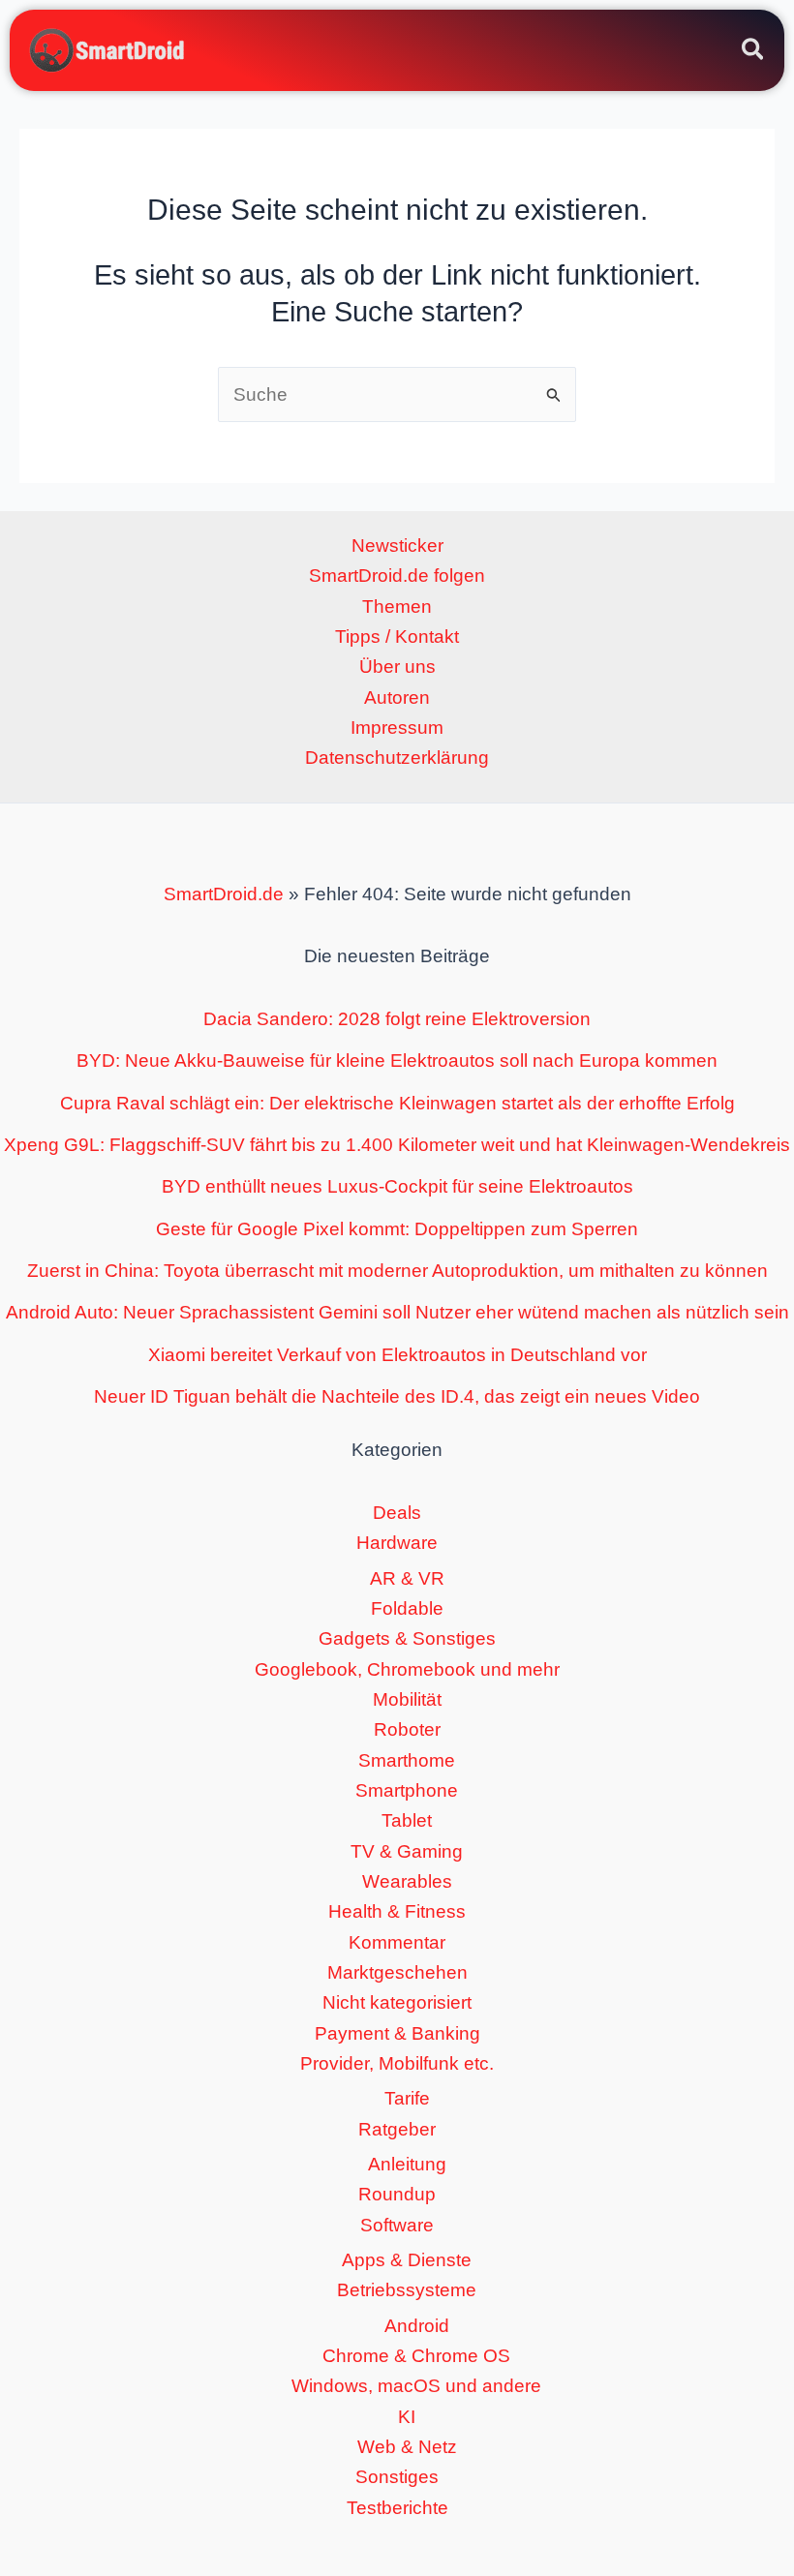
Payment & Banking (397, 2033)
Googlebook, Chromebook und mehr (407, 1669)
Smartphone (407, 1790)
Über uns (397, 667)
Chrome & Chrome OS (416, 2356)
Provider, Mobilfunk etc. (397, 2063)
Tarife (407, 2098)
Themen (397, 606)
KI (407, 2417)
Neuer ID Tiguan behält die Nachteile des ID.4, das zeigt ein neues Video (397, 1396)
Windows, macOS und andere (416, 2386)
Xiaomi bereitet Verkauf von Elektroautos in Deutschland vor (397, 1355)
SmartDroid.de (224, 894)
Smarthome (407, 1760)
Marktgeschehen (397, 1972)
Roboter (407, 1729)
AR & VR (407, 1578)
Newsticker (397, 546)
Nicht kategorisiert (397, 2002)
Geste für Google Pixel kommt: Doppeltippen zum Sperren (397, 1229)
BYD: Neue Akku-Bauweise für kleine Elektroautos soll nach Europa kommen (397, 1061)
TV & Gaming (407, 1851)
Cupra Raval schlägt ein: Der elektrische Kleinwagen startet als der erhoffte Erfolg (397, 1103)
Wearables (407, 1881)
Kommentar (397, 1942)
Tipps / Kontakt (397, 636)
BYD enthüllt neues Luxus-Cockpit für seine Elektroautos (397, 1186)
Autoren (397, 697)
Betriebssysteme (407, 2290)
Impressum (397, 727)
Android (417, 2326)
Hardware (397, 1543)
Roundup (397, 2194)
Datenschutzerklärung (397, 758)
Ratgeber (397, 2129)
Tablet (407, 1820)
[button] (754, 52)
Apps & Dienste (407, 2260)
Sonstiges (397, 2477)
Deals (397, 1513)
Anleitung (407, 2164)
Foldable (407, 1608)
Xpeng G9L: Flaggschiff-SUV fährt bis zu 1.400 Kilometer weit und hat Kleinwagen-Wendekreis (397, 1145)
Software (397, 2225)
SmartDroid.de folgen (397, 576)
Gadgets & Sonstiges (407, 1638)
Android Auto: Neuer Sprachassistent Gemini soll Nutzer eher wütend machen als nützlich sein (397, 1312)
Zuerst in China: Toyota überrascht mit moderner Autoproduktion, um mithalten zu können (397, 1271)
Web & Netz (407, 2447)
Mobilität (407, 1699)
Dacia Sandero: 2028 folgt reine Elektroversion (397, 1019)
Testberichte (397, 2508)
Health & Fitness (397, 1911)
